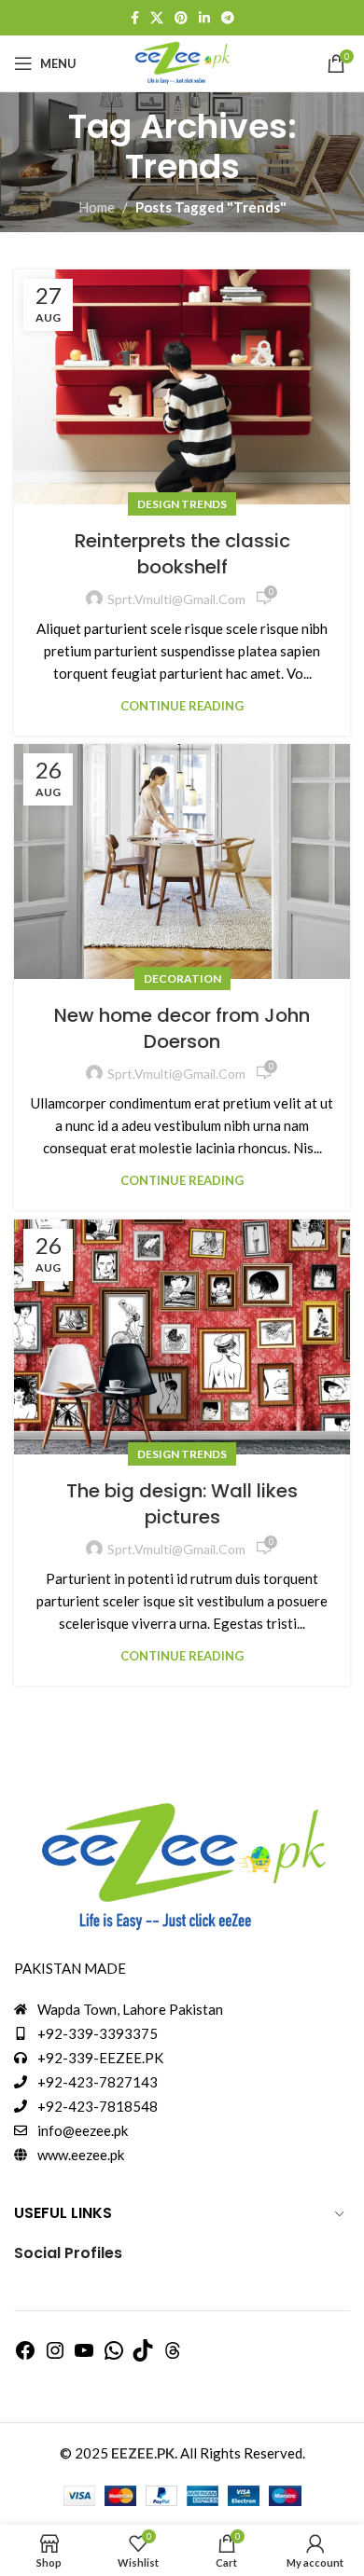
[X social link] (157, 18)
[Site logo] (182, 62)
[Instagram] (55, 2356)
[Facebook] (25, 2356)
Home (97, 207)
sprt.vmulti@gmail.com (176, 599)
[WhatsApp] (114, 2356)
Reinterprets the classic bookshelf (182, 554)
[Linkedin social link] (204, 18)
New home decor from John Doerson (182, 1028)
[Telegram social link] (228, 18)
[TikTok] (143, 2356)
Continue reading (182, 706)
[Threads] (173, 2356)
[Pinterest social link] (181, 18)
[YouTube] (84, 2356)
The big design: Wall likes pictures (182, 1504)
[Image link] (182, 1867)
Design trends (182, 504)
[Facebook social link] (135, 18)
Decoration (182, 978)
